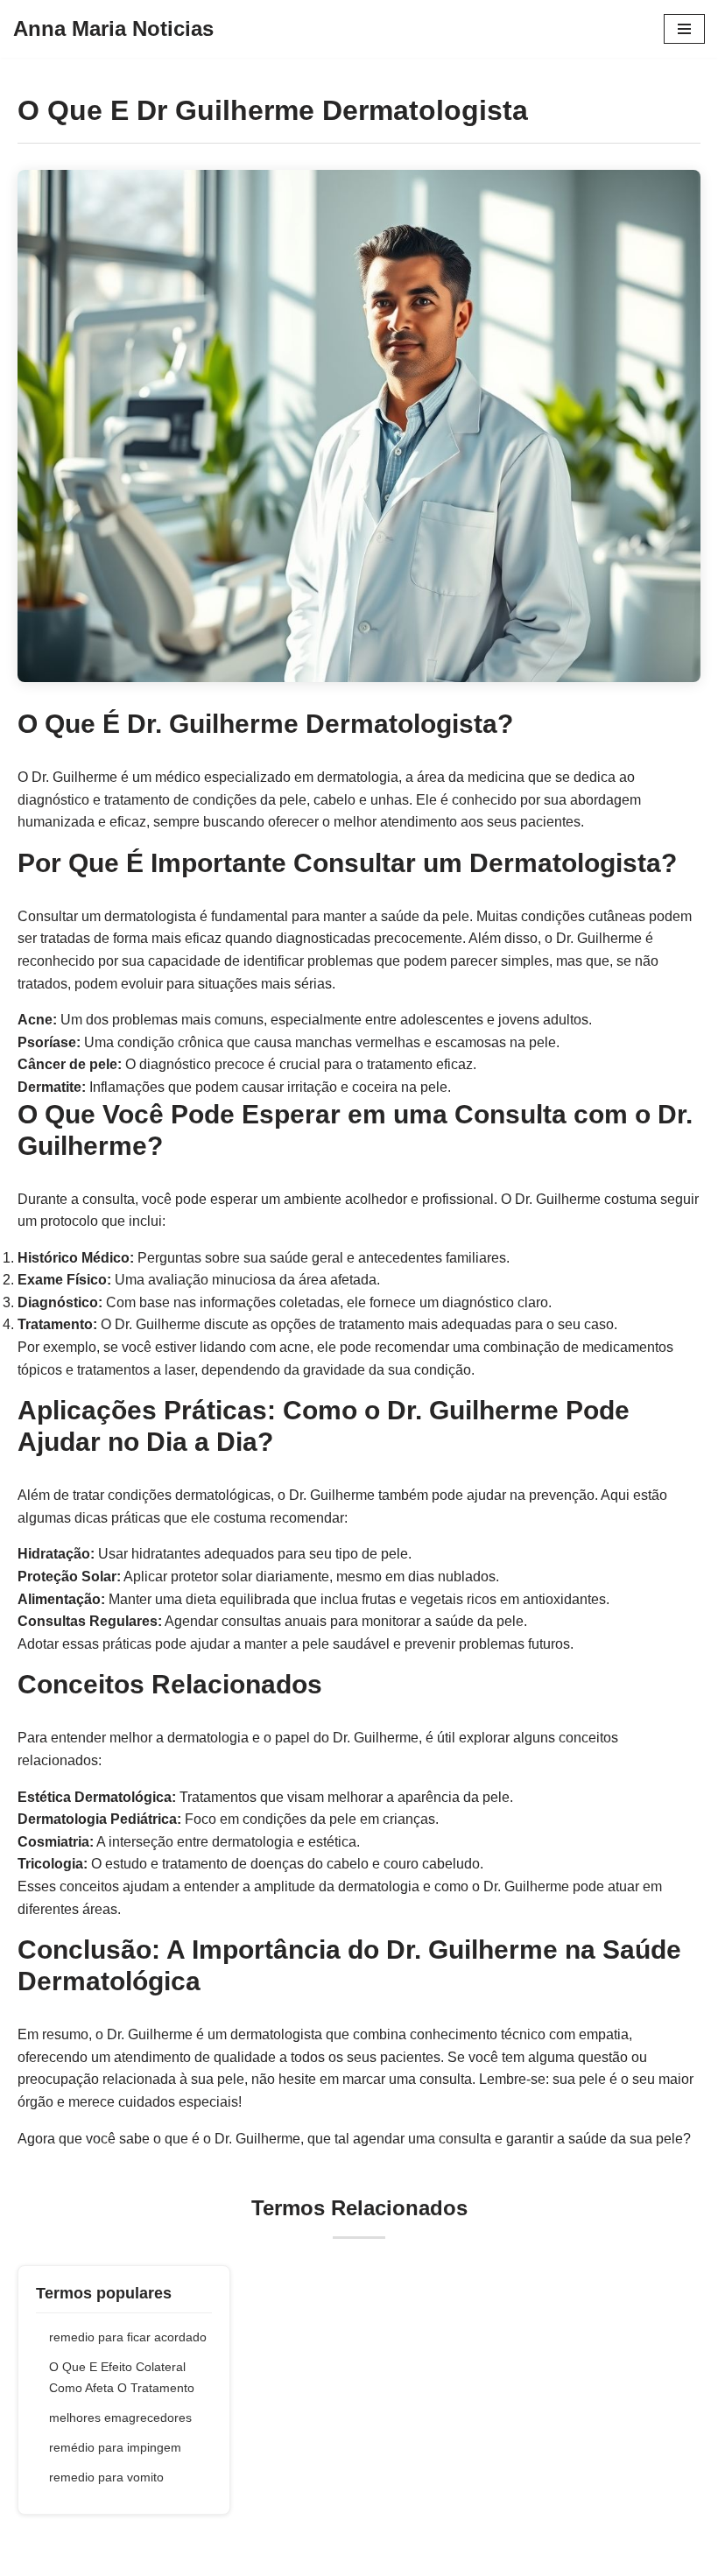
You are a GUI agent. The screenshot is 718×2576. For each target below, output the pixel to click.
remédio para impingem (115, 2447)
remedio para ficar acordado (128, 2337)
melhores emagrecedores (120, 2418)
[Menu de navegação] (684, 29)
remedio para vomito (106, 2477)
